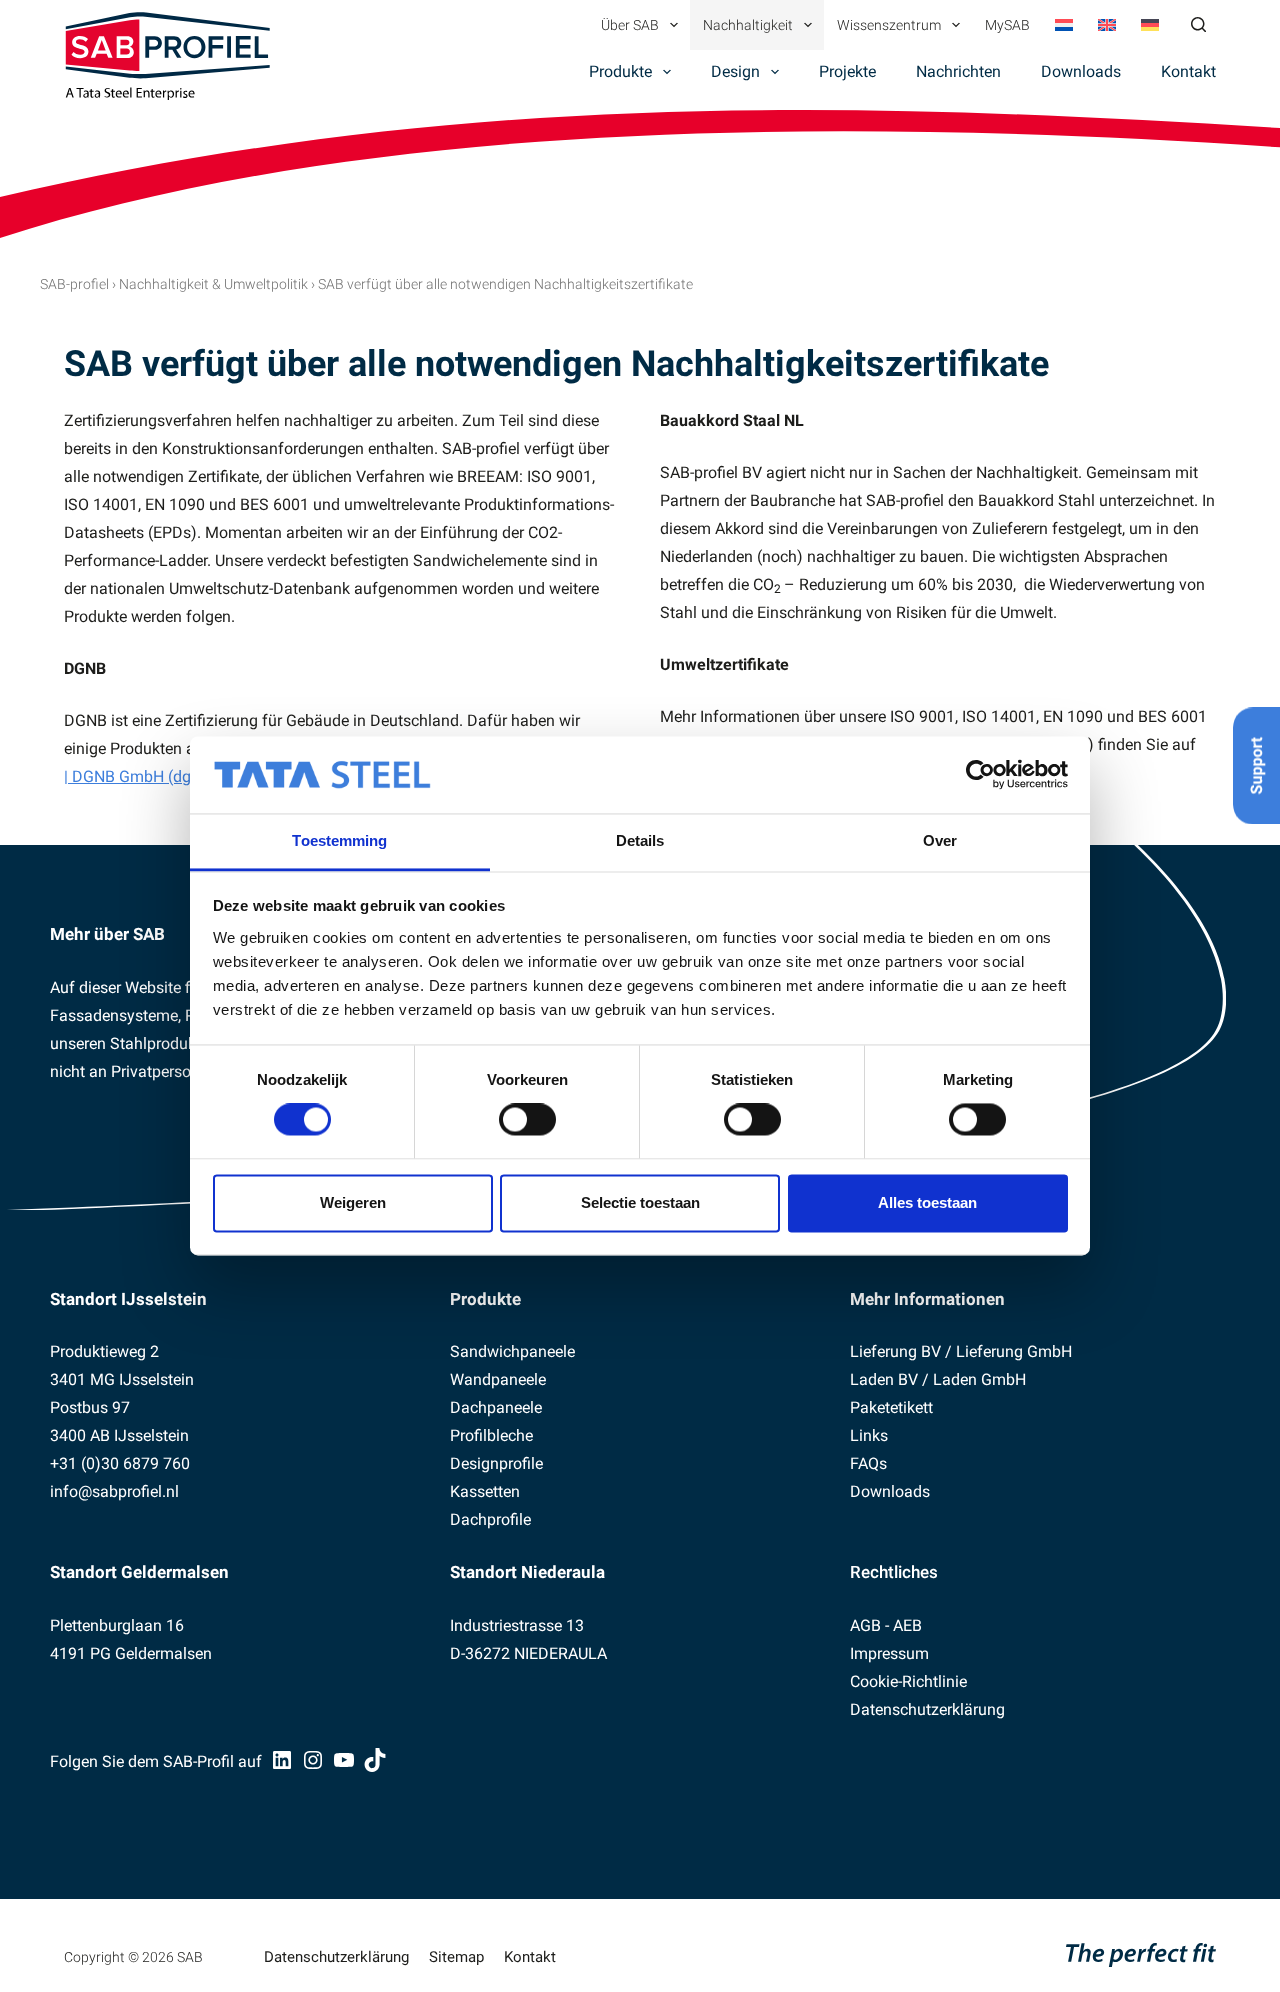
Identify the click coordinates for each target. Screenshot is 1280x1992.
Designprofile (496, 1463)
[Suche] (1198, 24)
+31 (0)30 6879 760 (120, 1463)
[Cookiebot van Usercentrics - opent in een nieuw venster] (980, 775)
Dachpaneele (496, 1407)
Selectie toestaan (640, 1202)
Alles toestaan (927, 1202)
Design (735, 71)
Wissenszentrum (889, 25)
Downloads (1081, 71)
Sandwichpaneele (512, 1351)
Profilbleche (491, 1435)
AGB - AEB (886, 1625)
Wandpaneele (498, 1379)
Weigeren (353, 1202)
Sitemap (456, 1957)
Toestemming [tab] (339, 840)
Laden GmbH (979, 1379)
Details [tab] (640, 840)
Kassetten (485, 1491)
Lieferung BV (895, 1351)
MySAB (1007, 25)
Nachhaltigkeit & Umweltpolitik (213, 284)
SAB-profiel (74, 284)
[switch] (527, 1120)
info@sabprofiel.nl (114, 1491)
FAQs (868, 1463)
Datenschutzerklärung (927, 1709)
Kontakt (1188, 71)
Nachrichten (958, 71)
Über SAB (630, 25)
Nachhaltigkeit (748, 25)
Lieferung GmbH (1014, 1351)
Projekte (847, 71)
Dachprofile (490, 1519)
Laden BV (884, 1379)
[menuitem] (1063, 25)
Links (869, 1435)
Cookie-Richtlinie (908, 1681)
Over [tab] (940, 840)
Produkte (620, 71)
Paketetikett (891, 1407)
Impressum (889, 1653)
